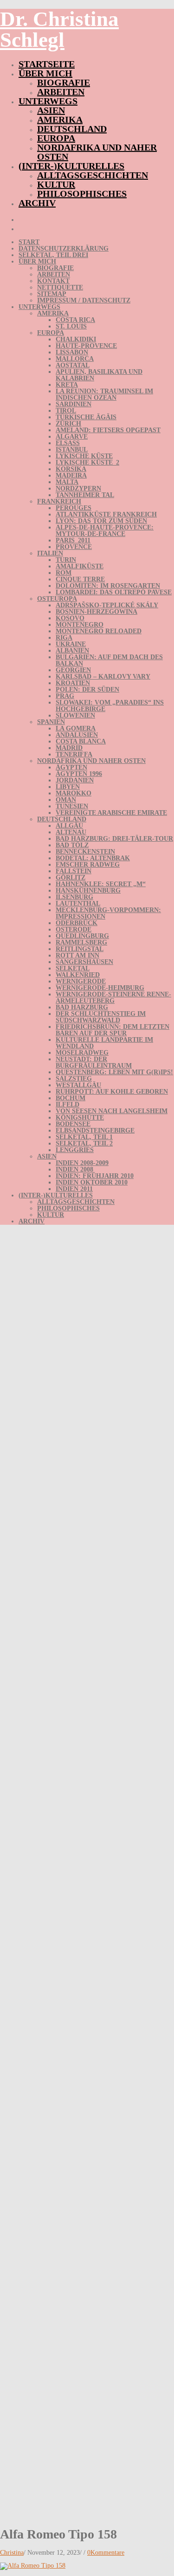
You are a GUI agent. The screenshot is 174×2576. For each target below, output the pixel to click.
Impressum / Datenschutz (84, 300)
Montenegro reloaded (99, 631)
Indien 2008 (74, 1169)
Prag (65, 696)
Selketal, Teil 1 (84, 1137)
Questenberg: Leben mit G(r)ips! (114, 1072)
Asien (51, 110)
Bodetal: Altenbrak (93, 858)
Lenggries (75, 1150)
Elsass (68, 443)
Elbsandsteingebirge (95, 1131)
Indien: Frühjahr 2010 (95, 1176)
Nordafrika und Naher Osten (97, 152)
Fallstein (74, 871)
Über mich (45, 73)
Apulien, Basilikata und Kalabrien (99, 375)
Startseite (47, 64)
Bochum (71, 1098)
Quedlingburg (82, 936)
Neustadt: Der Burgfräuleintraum (94, 1062)
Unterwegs (48, 101)
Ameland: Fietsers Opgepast (108, 430)
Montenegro (80, 625)
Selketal (73, 968)
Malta (67, 482)
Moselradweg (82, 1053)
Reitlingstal (80, 949)
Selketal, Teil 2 (84, 1143)
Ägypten (71, 767)
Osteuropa (57, 599)
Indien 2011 (74, 1189)
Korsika (71, 469)
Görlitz (71, 878)
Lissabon (72, 352)
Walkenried (78, 975)
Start (29, 242)
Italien (50, 553)
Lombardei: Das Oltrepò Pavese (114, 592)
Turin (66, 560)
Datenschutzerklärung (64, 249)
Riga (64, 638)
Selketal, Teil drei (53, 255)
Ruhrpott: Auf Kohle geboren (112, 1092)
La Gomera (76, 728)
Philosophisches (82, 194)
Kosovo (70, 618)
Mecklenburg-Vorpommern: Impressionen (108, 913)
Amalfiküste (80, 566)
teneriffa (74, 754)
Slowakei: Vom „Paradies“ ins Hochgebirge (110, 706)
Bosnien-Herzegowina (97, 612)
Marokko (74, 793)
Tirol (66, 411)
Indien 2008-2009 (82, 1163)
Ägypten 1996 (79, 774)
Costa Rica (75, 320)
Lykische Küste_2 (87, 463)
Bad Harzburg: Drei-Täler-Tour (114, 839)
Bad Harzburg (82, 1007)
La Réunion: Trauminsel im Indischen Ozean (104, 394)
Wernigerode (81, 981)
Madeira (71, 476)
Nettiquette (60, 287)
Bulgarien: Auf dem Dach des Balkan (109, 660)
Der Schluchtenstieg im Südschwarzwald (101, 1017)
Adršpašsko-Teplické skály (107, 605)
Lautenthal (78, 904)
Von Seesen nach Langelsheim (112, 1111)
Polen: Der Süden (87, 690)
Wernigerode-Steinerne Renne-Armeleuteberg (113, 998)
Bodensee (73, 1124)
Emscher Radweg (88, 865)
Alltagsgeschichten (93, 175)
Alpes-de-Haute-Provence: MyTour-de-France (105, 531)
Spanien (51, 722)
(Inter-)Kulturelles (71, 166)
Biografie (64, 82)
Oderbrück (77, 923)
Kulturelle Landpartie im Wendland (104, 1043)
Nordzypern (78, 488)
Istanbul (72, 450)
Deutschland (72, 129)
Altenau (71, 832)
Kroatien (73, 683)
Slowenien (75, 715)
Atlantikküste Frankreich (106, 514)
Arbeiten (61, 92)
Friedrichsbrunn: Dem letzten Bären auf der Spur (113, 1030)
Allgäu (69, 826)
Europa (56, 138)
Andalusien (77, 735)
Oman (66, 800)
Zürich (68, 424)
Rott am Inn (77, 955)
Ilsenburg (74, 897)
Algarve (72, 437)
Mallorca (75, 359)
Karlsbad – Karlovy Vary (103, 677)
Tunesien (72, 806)
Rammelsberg (81, 942)
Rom (64, 573)
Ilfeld (68, 1105)
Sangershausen (84, 962)
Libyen (68, 787)
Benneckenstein (85, 852)
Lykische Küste (84, 456)
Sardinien (74, 404)
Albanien (72, 651)
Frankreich (59, 501)
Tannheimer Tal (85, 495)
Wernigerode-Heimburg (100, 988)
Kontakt (53, 281)
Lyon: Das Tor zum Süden (101, 521)
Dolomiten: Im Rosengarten (108, 586)
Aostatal (73, 365)
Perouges (74, 508)
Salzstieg (74, 1079)
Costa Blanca (81, 741)
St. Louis (71, 326)
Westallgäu (78, 1085)
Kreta (67, 385)
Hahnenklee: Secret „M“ (101, 884)
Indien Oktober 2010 (92, 1182)
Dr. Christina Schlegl (59, 29)
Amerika (60, 120)
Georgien (73, 670)
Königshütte (80, 1118)
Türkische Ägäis (86, 417)
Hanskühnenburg (88, 891)
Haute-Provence (86, 346)
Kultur (56, 184)
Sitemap (52, 294)
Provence (74, 547)
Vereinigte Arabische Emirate (111, 813)
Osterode (74, 929)
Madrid (69, 748)
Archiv (37, 203)
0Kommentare (106, 2553)
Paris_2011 (73, 540)
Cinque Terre (80, 579)
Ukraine (71, 644)
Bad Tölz (72, 845)
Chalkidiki (76, 339)
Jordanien (75, 780)
